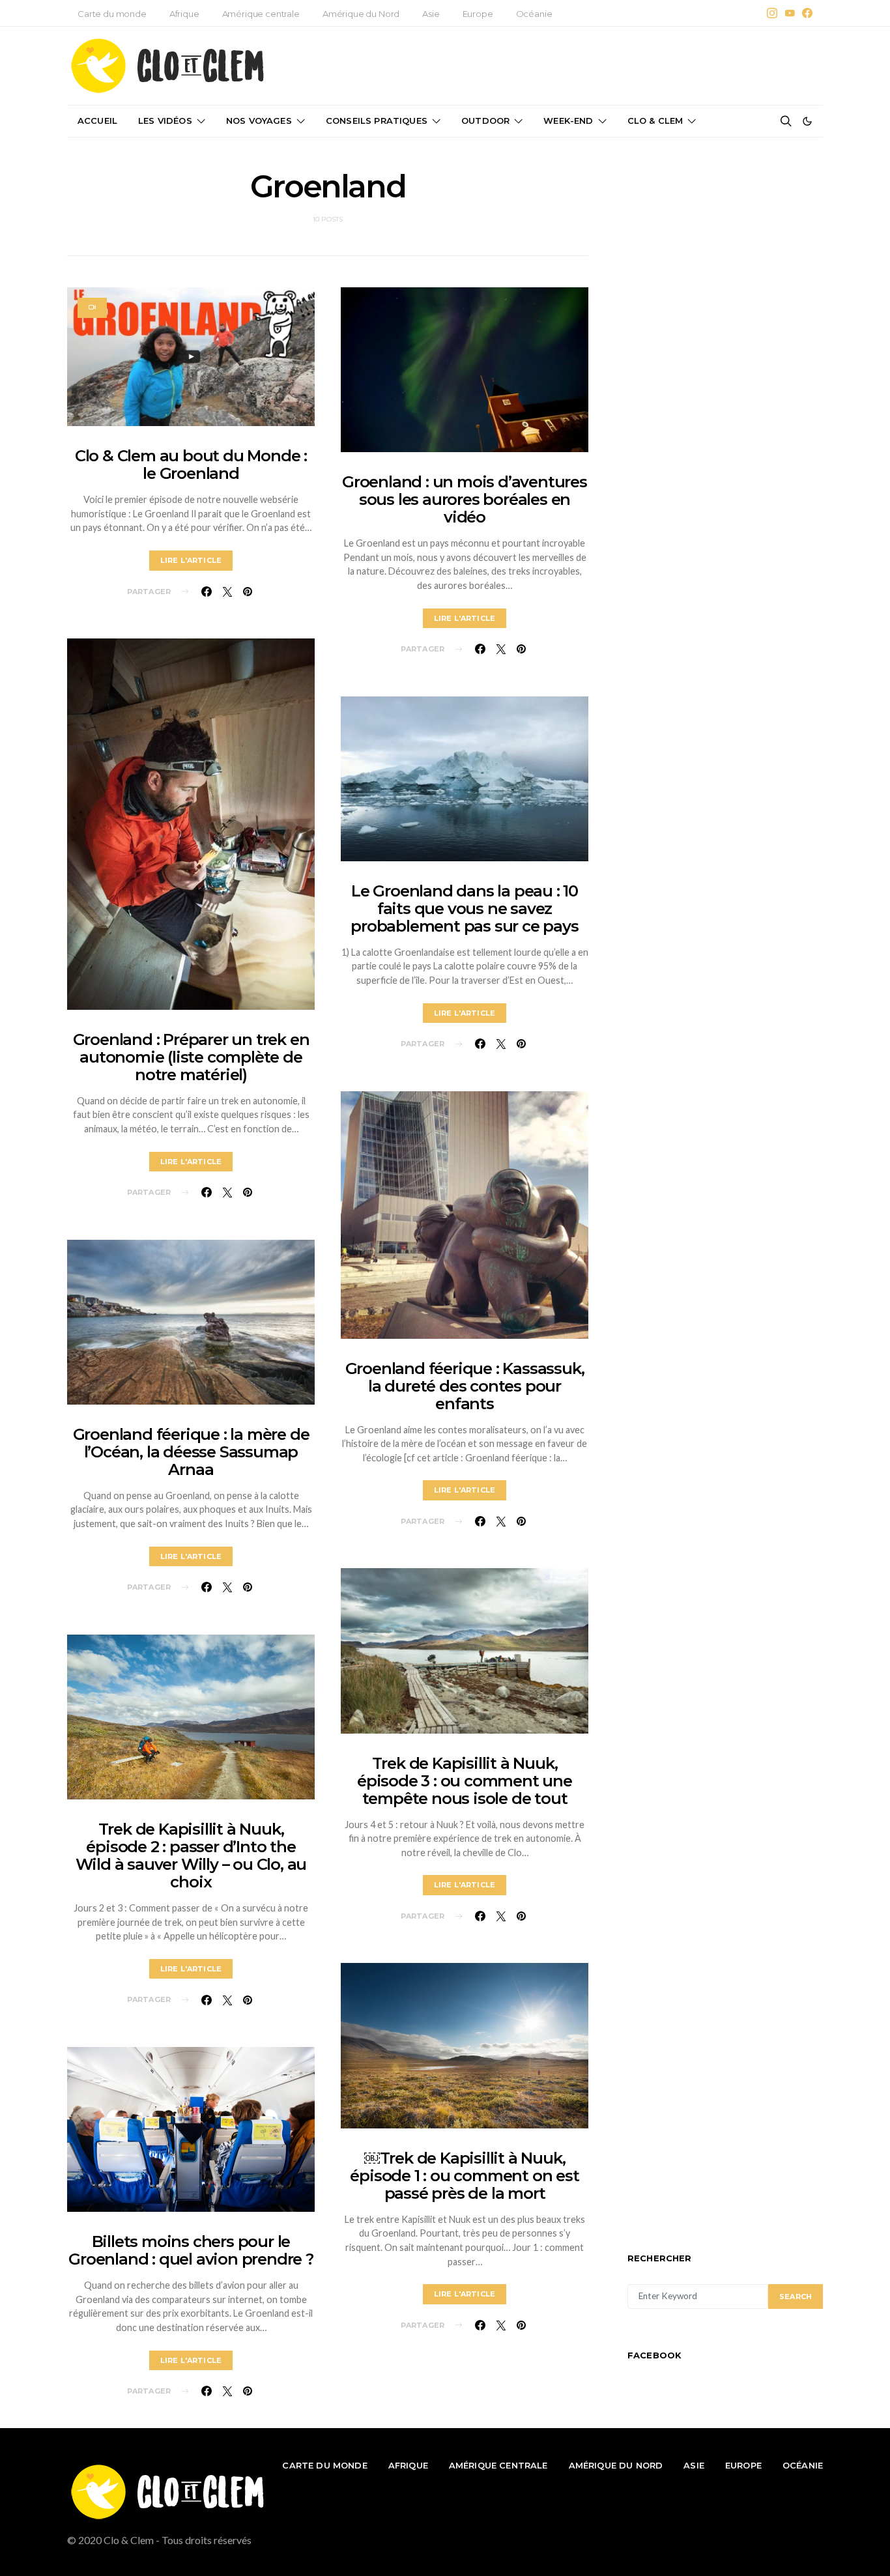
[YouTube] (790, 13)
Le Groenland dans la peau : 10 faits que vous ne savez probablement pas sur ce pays (464, 909)
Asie (431, 14)
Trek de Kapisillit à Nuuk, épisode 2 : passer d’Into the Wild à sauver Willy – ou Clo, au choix (191, 1855)
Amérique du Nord (361, 14)
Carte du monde (112, 14)
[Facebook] (807, 13)
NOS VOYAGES (259, 121)
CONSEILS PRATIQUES (377, 121)
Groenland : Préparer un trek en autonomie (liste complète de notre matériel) (191, 1057)
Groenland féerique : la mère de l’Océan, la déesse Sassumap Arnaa (191, 1452)
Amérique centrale (261, 14)
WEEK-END (568, 121)
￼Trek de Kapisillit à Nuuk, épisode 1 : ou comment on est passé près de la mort (464, 2176)
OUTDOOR (485, 121)
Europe (478, 14)
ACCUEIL (97, 121)
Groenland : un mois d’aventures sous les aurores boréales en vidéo (465, 499)
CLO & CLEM (655, 121)
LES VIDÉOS (165, 121)
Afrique (184, 14)
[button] (807, 121)
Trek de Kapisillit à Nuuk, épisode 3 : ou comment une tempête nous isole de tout (465, 1781)
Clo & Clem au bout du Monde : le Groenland (191, 465)
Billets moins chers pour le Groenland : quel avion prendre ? (191, 2250)
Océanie (534, 14)
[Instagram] (772, 13)
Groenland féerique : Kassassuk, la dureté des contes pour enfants (465, 1386)
